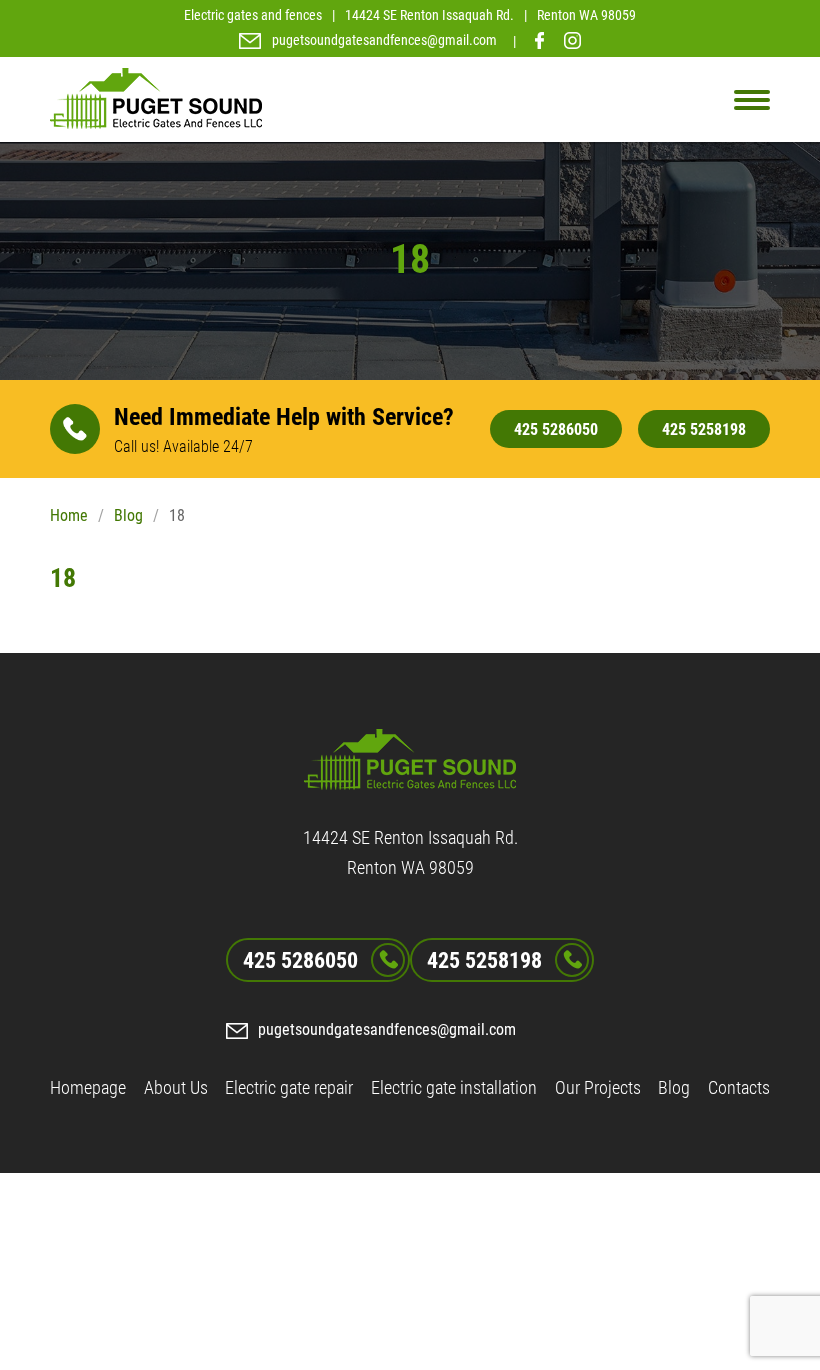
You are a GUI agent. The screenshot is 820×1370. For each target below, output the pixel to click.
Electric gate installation (454, 1087)
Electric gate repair (289, 1087)
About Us (176, 1087)
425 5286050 (556, 429)
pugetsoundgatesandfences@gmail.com (384, 40)
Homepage (88, 1087)
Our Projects (598, 1087)
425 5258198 (704, 429)
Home (69, 515)
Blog (128, 515)
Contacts (739, 1087)
